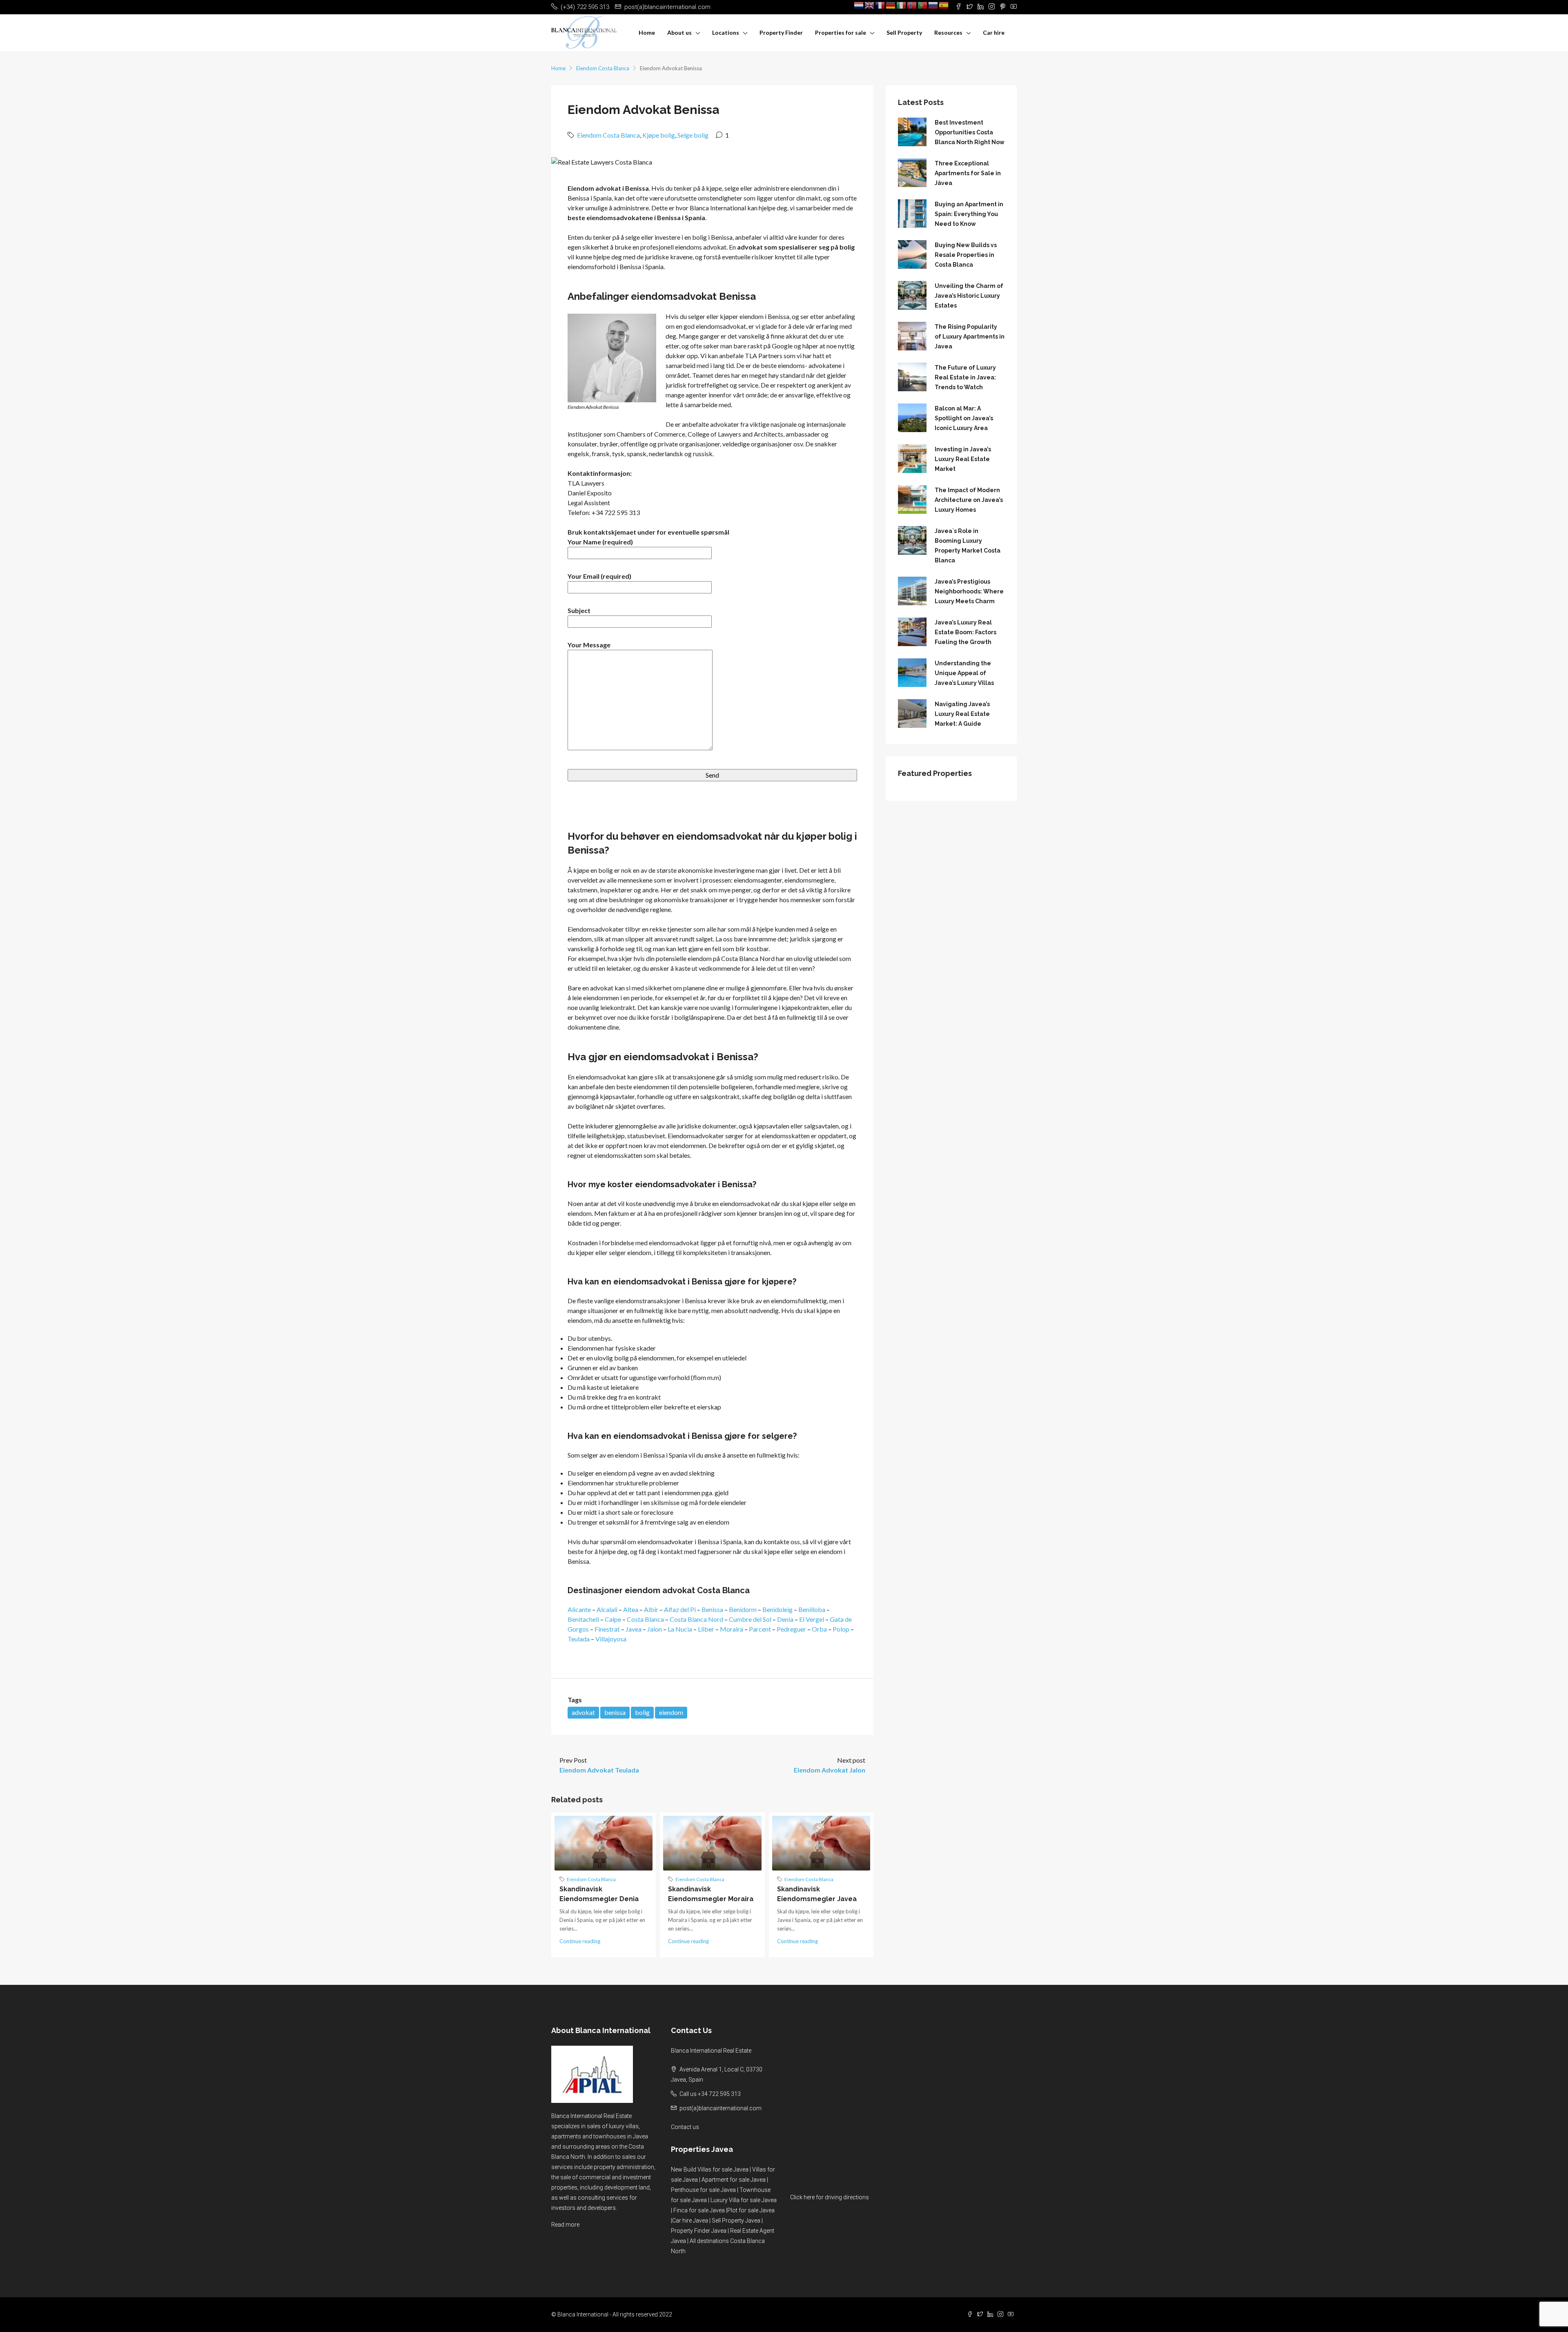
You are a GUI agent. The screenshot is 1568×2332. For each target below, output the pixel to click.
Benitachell (583, 1619)
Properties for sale (841, 32)
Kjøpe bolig (659, 135)
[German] (891, 5)
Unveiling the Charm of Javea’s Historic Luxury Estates (969, 296)
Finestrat (607, 1629)
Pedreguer (791, 1629)
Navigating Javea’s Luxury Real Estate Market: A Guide (962, 714)
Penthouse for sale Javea (703, 2190)
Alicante (579, 1609)
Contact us (685, 2127)
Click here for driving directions (830, 2197)
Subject (579, 610)
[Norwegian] (912, 5)
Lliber (706, 1629)
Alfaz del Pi (680, 1609)
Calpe (613, 1619)
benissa (615, 1712)
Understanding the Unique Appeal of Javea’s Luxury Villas (964, 673)
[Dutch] (859, 5)
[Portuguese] (923, 5)
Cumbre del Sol (750, 1619)
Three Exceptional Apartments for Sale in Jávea (968, 173)
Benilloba (812, 1609)
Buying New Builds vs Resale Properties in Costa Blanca (966, 255)
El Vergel (812, 1619)
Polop (841, 1629)
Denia (785, 1619)
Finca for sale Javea (699, 2210)
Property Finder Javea (699, 2231)
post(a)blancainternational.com (721, 2108)
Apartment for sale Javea (734, 2180)
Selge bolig (693, 135)
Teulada (579, 1639)
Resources (948, 32)
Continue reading (580, 1941)
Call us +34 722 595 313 (710, 2094)
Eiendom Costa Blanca (603, 68)
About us (679, 32)
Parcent (760, 1629)
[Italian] (902, 5)
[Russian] (933, 5)
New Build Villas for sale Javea (710, 2169)
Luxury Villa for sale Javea (744, 2200)
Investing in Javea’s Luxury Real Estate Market (963, 459)
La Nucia (680, 1629)
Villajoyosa (611, 1639)
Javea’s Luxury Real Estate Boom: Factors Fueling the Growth (966, 632)
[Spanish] (944, 5)
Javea (634, 1629)
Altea (631, 1609)
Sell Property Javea (736, 2221)
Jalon (655, 1629)
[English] (870, 5)
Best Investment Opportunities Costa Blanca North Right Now (970, 132)
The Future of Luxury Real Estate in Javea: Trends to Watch (965, 377)
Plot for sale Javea (751, 2210)
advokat (583, 1712)
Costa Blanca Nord (696, 1619)
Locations (726, 32)
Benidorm (743, 1609)
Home (647, 32)
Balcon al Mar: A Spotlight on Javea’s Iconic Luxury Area (964, 418)
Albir (651, 1609)
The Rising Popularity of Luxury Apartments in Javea (970, 337)
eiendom (671, 1712)
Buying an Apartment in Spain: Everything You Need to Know (969, 214)
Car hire (994, 32)
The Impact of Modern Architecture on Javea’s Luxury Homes (969, 500)
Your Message (589, 645)
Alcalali (607, 1609)
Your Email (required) (599, 576)
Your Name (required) (600, 542)
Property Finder (781, 32)
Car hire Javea (690, 2221)
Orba (819, 1629)
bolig (642, 1712)
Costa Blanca (645, 1619)
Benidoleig (777, 1609)
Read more (565, 2225)
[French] (880, 5)
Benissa (712, 1609)
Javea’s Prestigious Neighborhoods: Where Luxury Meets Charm (969, 591)
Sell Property (904, 32)
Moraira (732, 1629)
